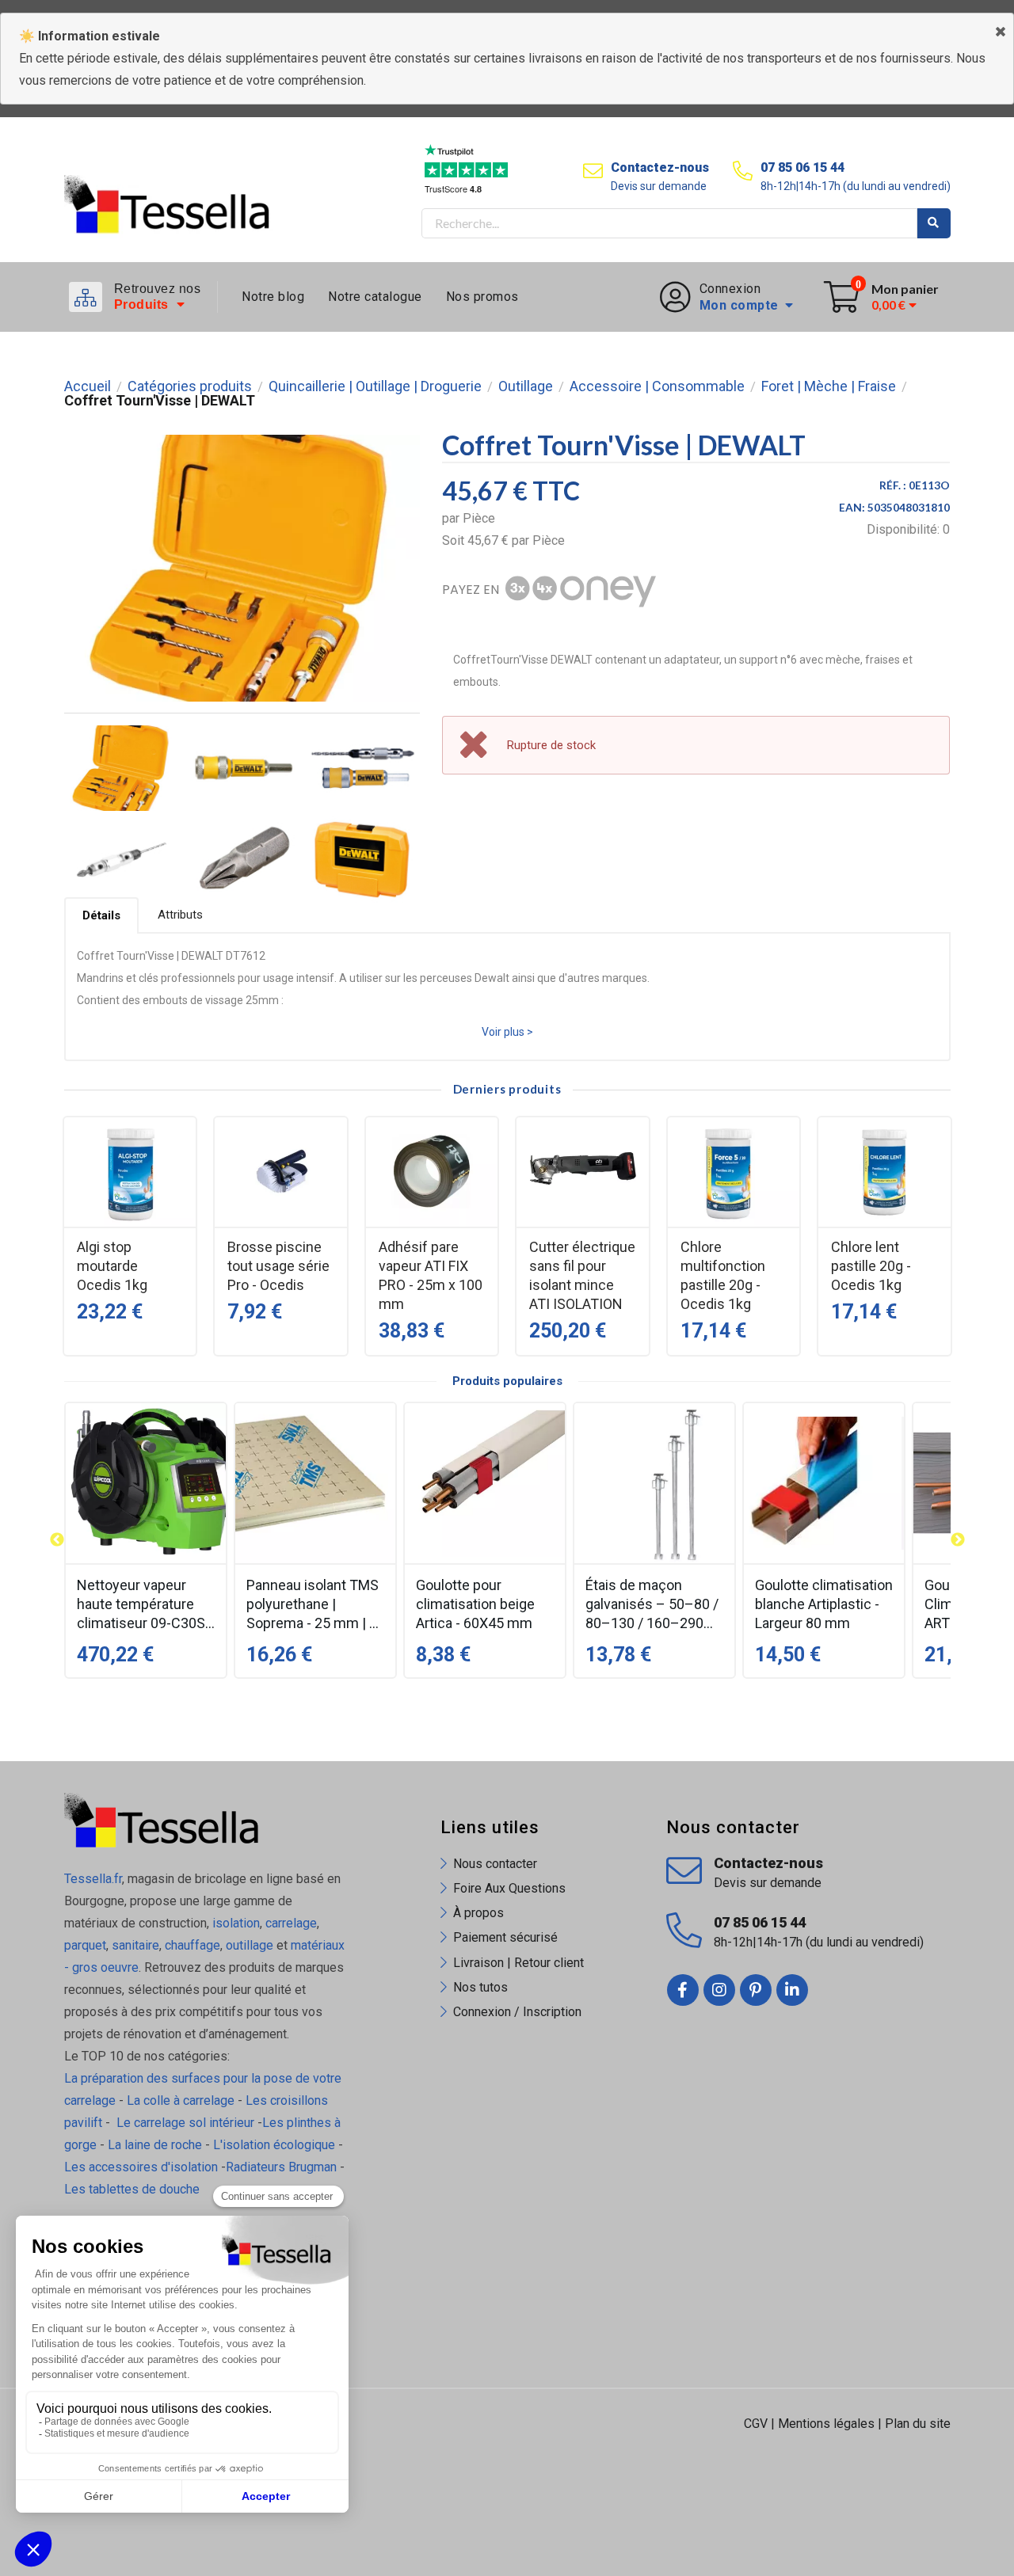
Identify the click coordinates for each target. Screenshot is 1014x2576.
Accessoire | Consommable (657, 386)
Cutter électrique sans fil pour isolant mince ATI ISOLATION (582, 1275)
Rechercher (934, 223)
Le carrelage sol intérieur (185, 2123)
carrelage (291, 1923)
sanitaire (135, 1945)
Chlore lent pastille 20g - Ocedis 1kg (871, 1266)
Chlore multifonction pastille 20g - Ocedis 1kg (723, 1275)
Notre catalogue (375, 297)
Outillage (526, 386)
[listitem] (146, 1540)
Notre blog (273, 297)
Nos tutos (480, 1987)
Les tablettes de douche (133, 2189)
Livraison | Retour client (518, 1963)
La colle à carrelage (181, 2100)
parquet (85, 1945)
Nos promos (482, 297)
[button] (57, 1540)
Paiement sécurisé (505, 1937)
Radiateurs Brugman (281, 2167)
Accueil (88, 386)
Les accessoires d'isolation (141, 2167)
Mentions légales (826, 2424)
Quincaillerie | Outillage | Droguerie (375, 386)
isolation (234, 1923)
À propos (478, 1913)
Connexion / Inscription (517, 2012)
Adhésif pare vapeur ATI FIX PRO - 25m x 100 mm (431, 1275)
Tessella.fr (93, 1879)
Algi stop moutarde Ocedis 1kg (112, 1266)
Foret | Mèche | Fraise (829, 386)
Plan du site (918, 2424)
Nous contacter (495, 1864)
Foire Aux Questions (509, 1888)
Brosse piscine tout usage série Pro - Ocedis (278, 1266)
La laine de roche (155, 2145)
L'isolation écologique (274, 2145)
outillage (250, 1945)
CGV (756, 2424)
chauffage (193, 1945)
